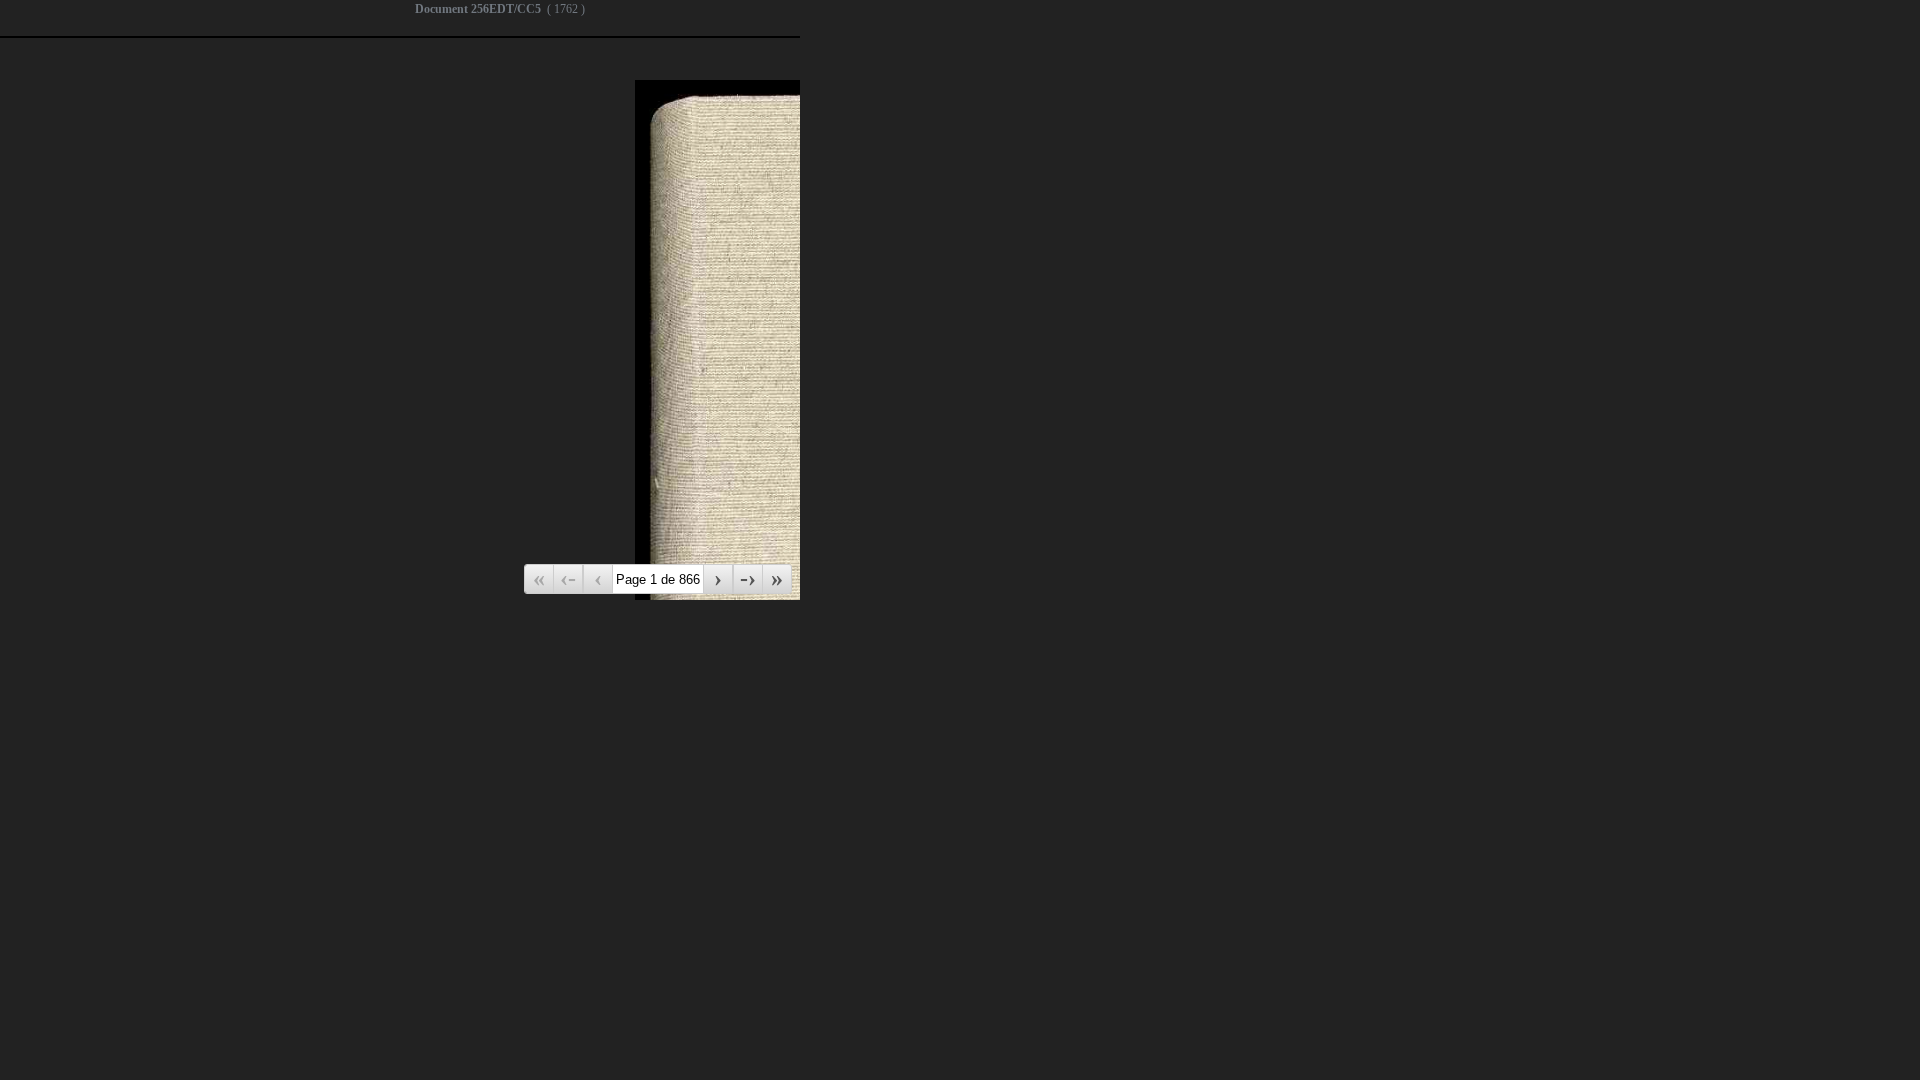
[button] (123, 554)
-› (748, 578)
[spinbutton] (92, 562)
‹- (568, 578)
